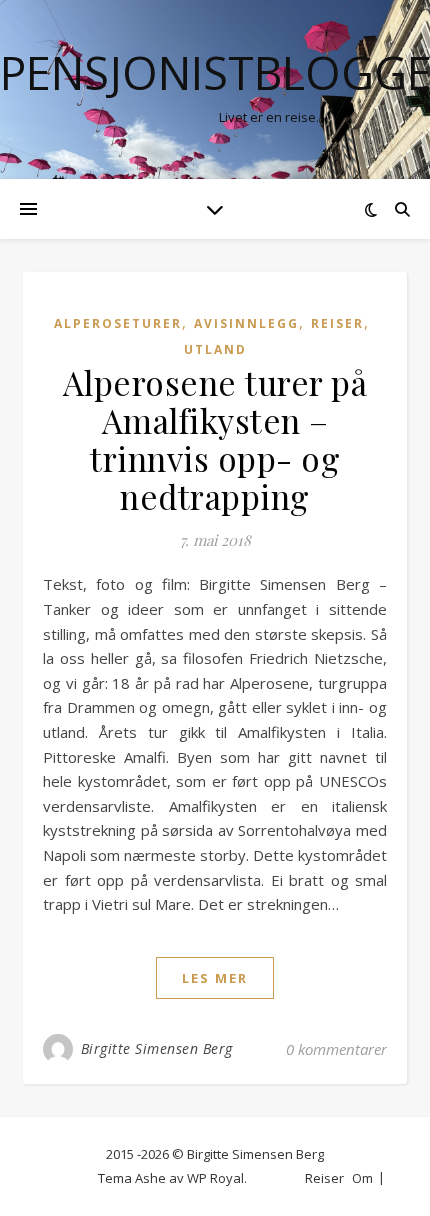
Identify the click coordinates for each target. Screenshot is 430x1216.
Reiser (337, 323)
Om (362, 1178)
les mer (215, 978)
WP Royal (215, 1178)
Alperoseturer (118, 323)
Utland (215, 349)
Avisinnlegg (246, 323)
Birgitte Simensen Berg (157, 1048)
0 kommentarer (336, 1049)
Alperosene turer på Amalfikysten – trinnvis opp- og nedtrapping (215, 439)
